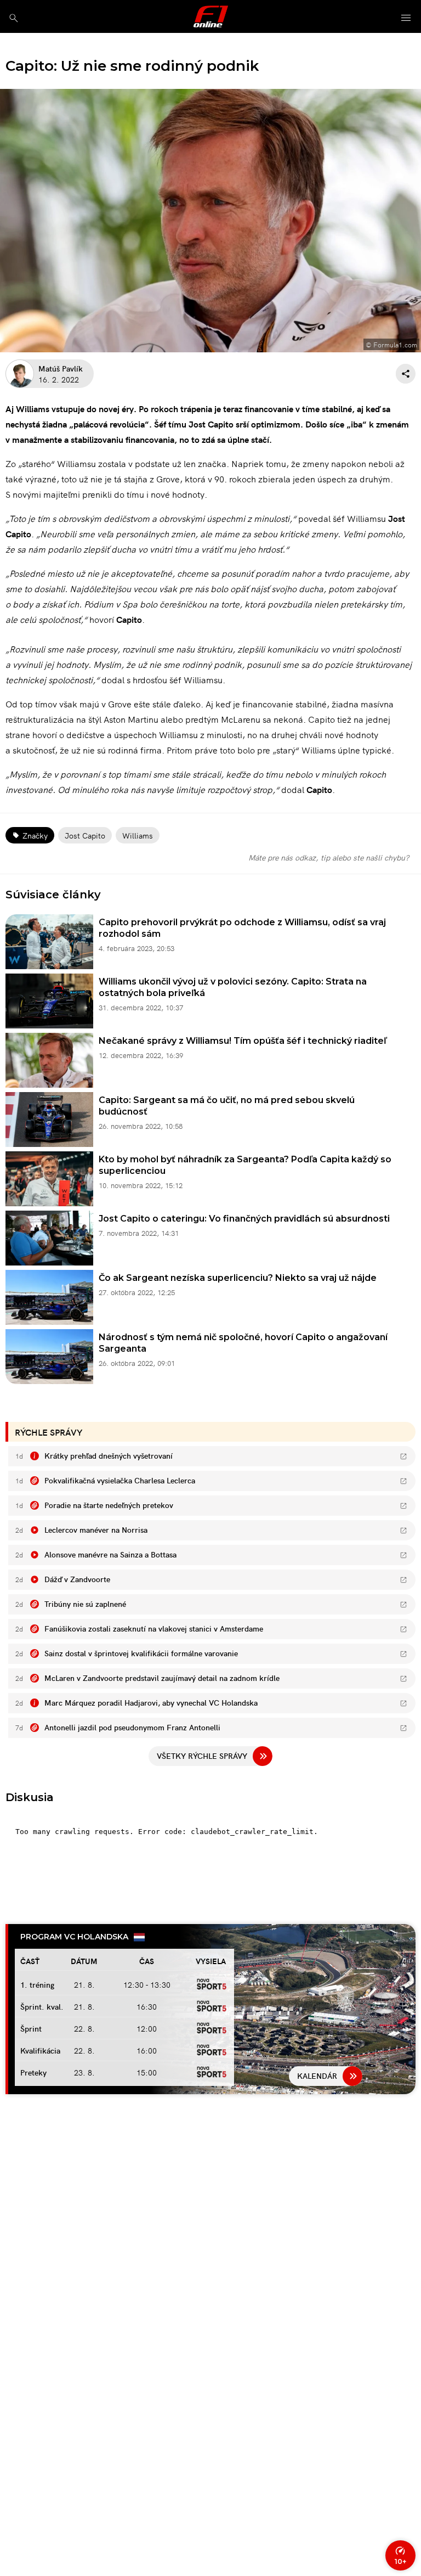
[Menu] (406, 18)
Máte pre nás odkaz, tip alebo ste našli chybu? (329, 857)
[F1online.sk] (211, 16)
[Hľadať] (13, 18)
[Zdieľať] (406, 374)
